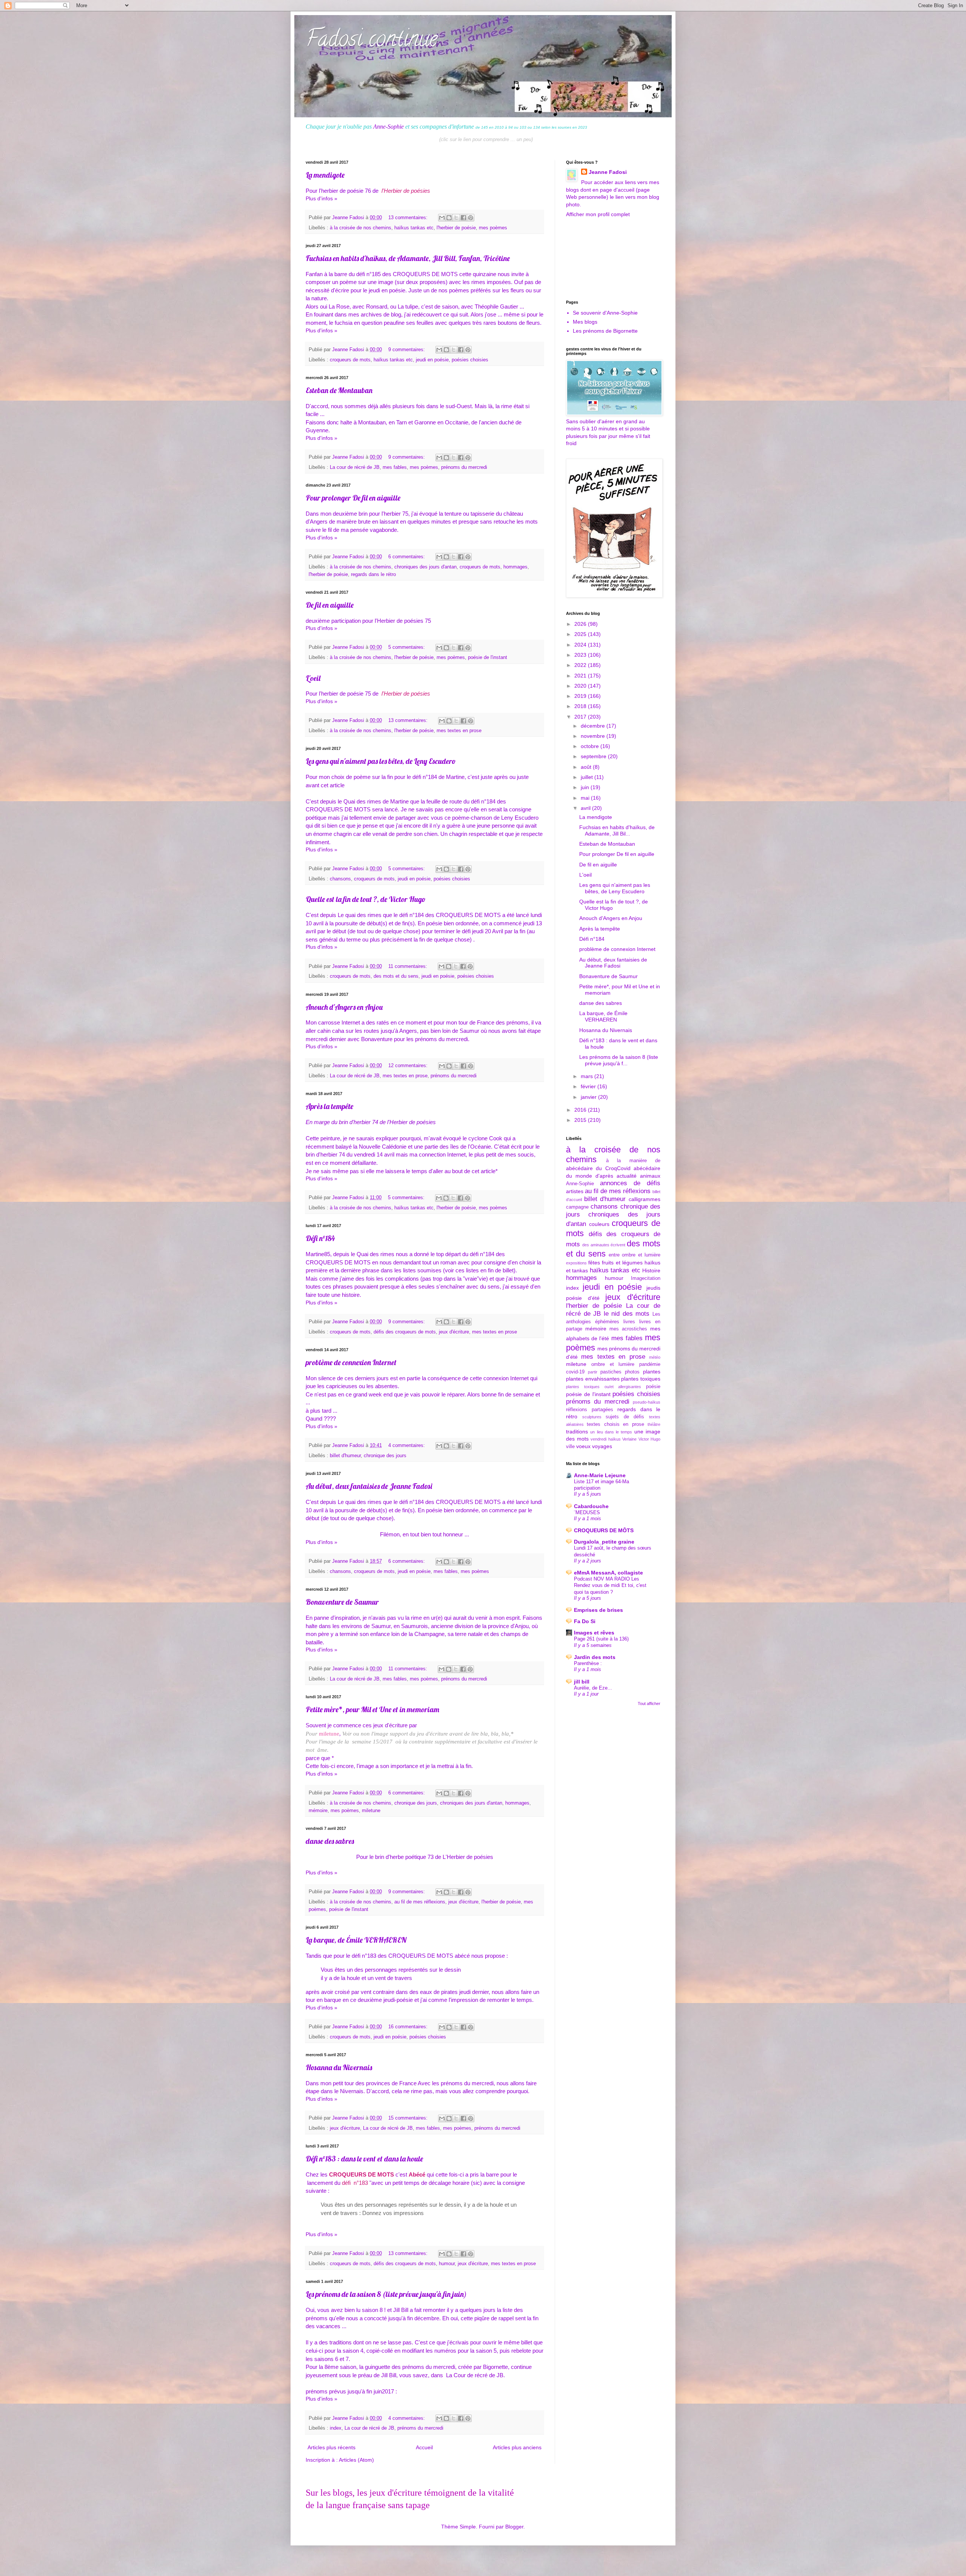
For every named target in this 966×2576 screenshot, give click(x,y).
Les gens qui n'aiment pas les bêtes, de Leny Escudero (381, 761)
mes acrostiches (628, 1329)
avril (586, 808)
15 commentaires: (409, 2118)
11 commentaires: (408, 966)
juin (586, 787)
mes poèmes (493, 228)
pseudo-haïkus (647, 1402)
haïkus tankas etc (414, 228)
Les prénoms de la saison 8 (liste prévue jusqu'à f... (619, 1060)
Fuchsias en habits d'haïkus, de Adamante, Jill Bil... (617, 830)
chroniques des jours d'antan (425, 567)
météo (655, 1357)
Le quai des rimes (359, 915)
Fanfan (315, 274)
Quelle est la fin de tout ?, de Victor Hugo (366, 899)
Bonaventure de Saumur (342, 1602)
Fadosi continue (371, 41)
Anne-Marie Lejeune (600, 1475)
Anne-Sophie (388, 127)
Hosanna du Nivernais (339, 2067)
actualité (627, 1176)
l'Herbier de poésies (406, 191)
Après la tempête (329, 1106)
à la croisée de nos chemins (361, 228)
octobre (591, 746)
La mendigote (325, 175)
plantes (652, 1372)
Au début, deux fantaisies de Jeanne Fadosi (369, 1486)
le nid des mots (627, 1314)
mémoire (318, 1811)
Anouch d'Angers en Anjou (344, 1007)
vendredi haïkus (606, 1439)
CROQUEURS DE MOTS (425, 274)
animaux (650, 1176)
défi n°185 (368, 274)
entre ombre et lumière (635, 1255)
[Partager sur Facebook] (463, 218)
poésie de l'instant (488, 657)
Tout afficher (649, 1704)
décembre (594, 726)
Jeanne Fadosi (608, 172)
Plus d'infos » (321, 198)
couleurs (599, 1224)
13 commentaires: (409, 218)
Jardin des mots (595, 1657)
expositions (576, 1263)
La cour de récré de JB (355, 467)
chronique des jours (385, 1456)
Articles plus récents (331, 2447)
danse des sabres (330, 1841)
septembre (594, 756)
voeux (583, 1446)
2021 (581, 676)
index (336, 2428)
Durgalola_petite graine (604, 1542)
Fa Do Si (585, 1621)
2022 (581, 665)
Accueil (424, 2447)
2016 (581, 1110)
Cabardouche (591, 1506)
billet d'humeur (345, 1456)
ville (570, 1447)
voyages (602, 1446)
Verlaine (629, 1439)
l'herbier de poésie (456, 228)
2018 (581, 706)
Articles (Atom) (356, 2460)
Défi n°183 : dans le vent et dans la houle (364, 2159)
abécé (463, 1956)
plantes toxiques (641, 1379)
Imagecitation (646, 1278)
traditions (577, 1432)
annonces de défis (630, 1183)
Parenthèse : (588, 1663)
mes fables (395, 467)
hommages (515, 567)
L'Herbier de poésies (468, 1857)
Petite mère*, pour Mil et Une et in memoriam (372, 1709)
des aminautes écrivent (604, 1245)
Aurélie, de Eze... (593, 1688)
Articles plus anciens (517, 2447)
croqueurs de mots (350, 360)
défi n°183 (364, 1956)
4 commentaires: (407, 1445)
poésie (653, 1387)
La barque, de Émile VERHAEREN (356, 1940)
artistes (575, 1191)
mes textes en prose (459, 731)
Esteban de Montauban (339, 390)
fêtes (594, 1263)
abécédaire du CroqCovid (598, 1168)
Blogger (514, 2527)
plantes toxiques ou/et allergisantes (604, 1387)
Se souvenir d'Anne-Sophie (605, 313)
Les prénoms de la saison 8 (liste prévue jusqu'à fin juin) (386, 2294)
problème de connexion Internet (351, 1362)
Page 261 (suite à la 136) (601, 1639)
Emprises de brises (598, 1610)
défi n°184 (411, 915)
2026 (581, 624)
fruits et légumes (622, 1263)
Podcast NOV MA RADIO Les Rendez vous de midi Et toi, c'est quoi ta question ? (610, 1585)
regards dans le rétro (373, 574)
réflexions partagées (590, 1410)
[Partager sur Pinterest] (471, 218)
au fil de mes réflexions (420, 1902)
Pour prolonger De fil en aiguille (353, 498)
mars (588, 1076)
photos (632, 1372)
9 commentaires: (407, 350)
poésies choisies (470, 360)
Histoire (651, 1270)
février (589, 1086)
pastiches (611, 1372)
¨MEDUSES (587, 1512)
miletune (329, 1733)
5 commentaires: (407, 647)
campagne (577, 1207)
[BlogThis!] (449, 218)
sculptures (592, 1417)
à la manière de (633, 1161)
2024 (581, 645)
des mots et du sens (396, 976)
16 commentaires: (409, 2027)
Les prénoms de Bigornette (605, 331)
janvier (589, 1097)
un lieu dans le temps (611, 1432)
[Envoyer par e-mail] (442, 218)
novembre (594, 736)
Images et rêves (594, 1633)
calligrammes (645, 1199)
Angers (408, 1031)
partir (593, 1372)
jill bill (582, 1682)
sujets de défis (625, 1417)
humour (447, 2264)
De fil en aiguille (330, 605)
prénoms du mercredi (464, 467)
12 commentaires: (409, 1066)
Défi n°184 (320, 1238)
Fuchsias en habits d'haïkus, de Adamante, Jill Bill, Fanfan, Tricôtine (408, 258)
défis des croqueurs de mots (405, 1332)
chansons (340, 879)
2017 (581, 717)
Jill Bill (389, 2375)
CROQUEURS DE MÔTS (604, 1530)
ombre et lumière (613, 1364)
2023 (581, 655)
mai (586, 798)
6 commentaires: (407, 557)
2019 (581, 696)
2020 (581, 686)
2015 (581, 1120)
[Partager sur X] (456, 218)
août (587, 767)
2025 (581, 634)
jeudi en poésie (432, 360)
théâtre (654, 1424)
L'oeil (313, 678)
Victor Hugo (650, 1439)
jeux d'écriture (454, 1332)
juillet (588, 777)
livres (629, 1322)
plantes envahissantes (593, 1379)
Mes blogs (585, 322)
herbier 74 (366, 1122)
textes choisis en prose (615, 1424)
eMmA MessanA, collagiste (608, 1573)
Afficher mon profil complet (598, 214)
